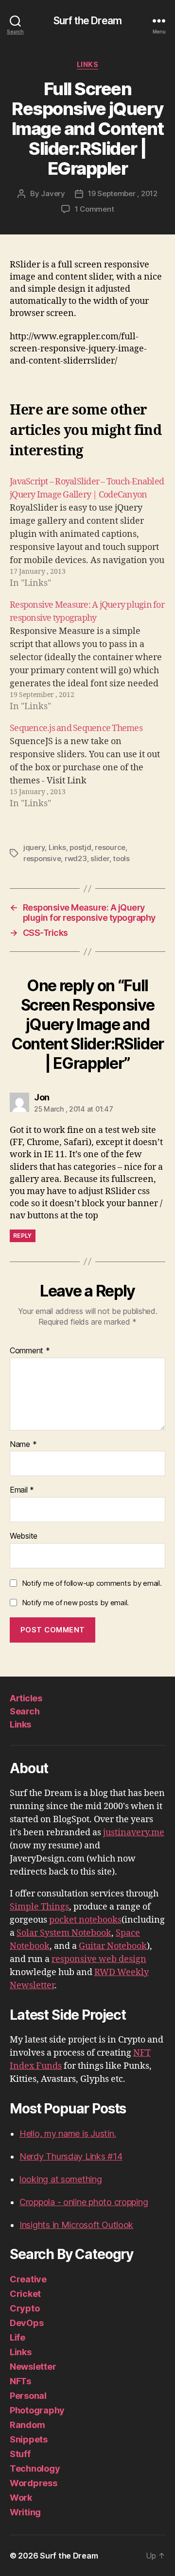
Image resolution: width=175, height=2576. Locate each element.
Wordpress (34, 2483)
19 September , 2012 (123, 193)
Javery (53, 193)
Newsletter (33, 2367)
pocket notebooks (85, 1920)
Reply (23, 1236)
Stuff (20, 2454)
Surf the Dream (87, 21)
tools (121, 858)
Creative (28, 2279)
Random (27, 2425)
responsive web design (99, 1959)
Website (24, 1536)
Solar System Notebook (64, 1933)
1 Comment (95, 209)
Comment (30, 1351)
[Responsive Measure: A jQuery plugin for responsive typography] (87, 656)
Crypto (25, 2308)
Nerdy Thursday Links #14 (71, 2156)
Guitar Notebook (113, 1946)
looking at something (61, 2179)
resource (110, 847)
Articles (26, 1698)
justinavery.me (134, 1833)
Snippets (29, 2439)
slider (100, 858)
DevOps (26, 2323)
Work (21, 2498)
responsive (42, 858)
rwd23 (76, 858)
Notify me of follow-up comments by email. (92, 1583)
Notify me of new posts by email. (75, 1603)
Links (88, 64)
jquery (34, 847)
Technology (35, 2468)
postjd (80, 847)
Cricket (25, 2294)
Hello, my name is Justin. (68, 2134)
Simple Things (39, 1907)
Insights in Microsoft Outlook (76, 2225)
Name (23, 1445)
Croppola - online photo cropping (84, 2202)
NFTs (20, 2381)
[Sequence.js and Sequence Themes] (87, 766)
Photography (37, 2410)
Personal (28, 2396)
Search (25, 1711)
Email (22, 1490)
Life (17, 2337)
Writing (25, 2512)
